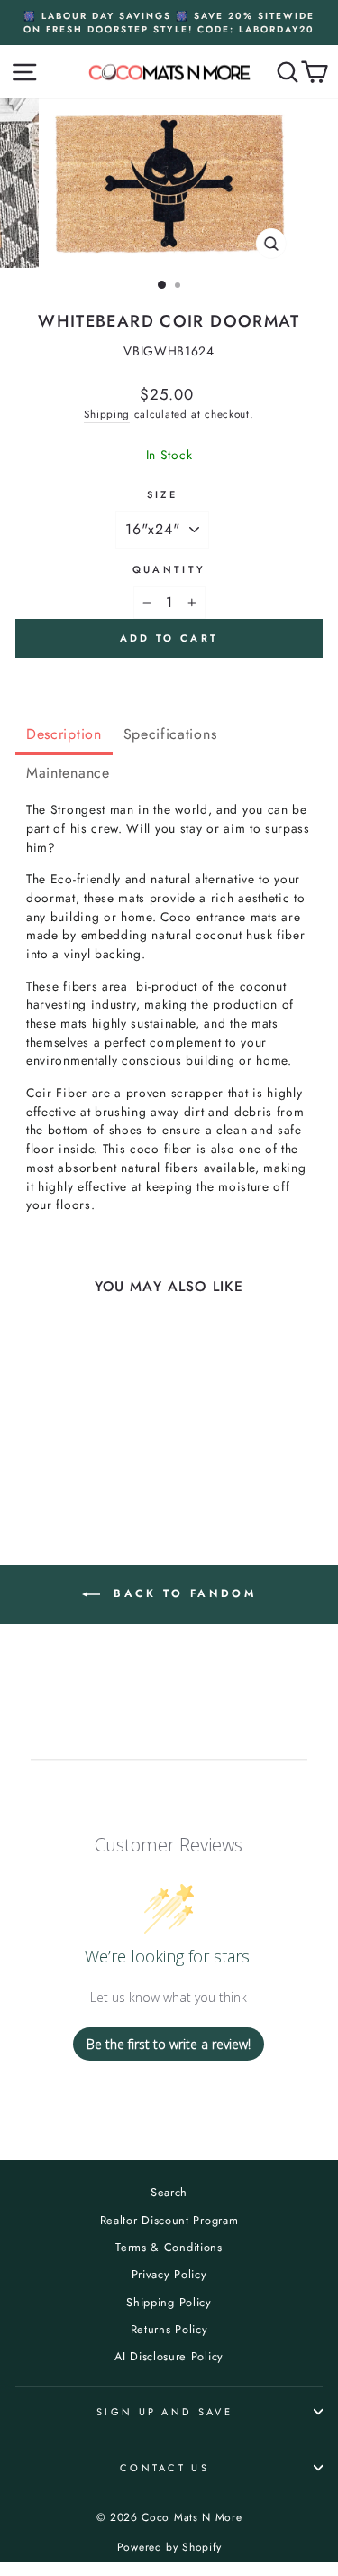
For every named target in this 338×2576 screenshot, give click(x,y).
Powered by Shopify (169, 2547)
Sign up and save (164, 2412)
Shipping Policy (169, 2302)
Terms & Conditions (169, 2247)
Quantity (169, 569)
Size (162, 494)
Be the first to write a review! (169, 2044)
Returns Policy (169, 2329)
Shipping (107, 414)
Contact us (164, 2468)
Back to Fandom (182, 1593)
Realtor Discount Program (169, 2220)
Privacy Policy (169, 2274)
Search (169, 2192)
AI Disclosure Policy (169, 2356)
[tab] (64, 736)
